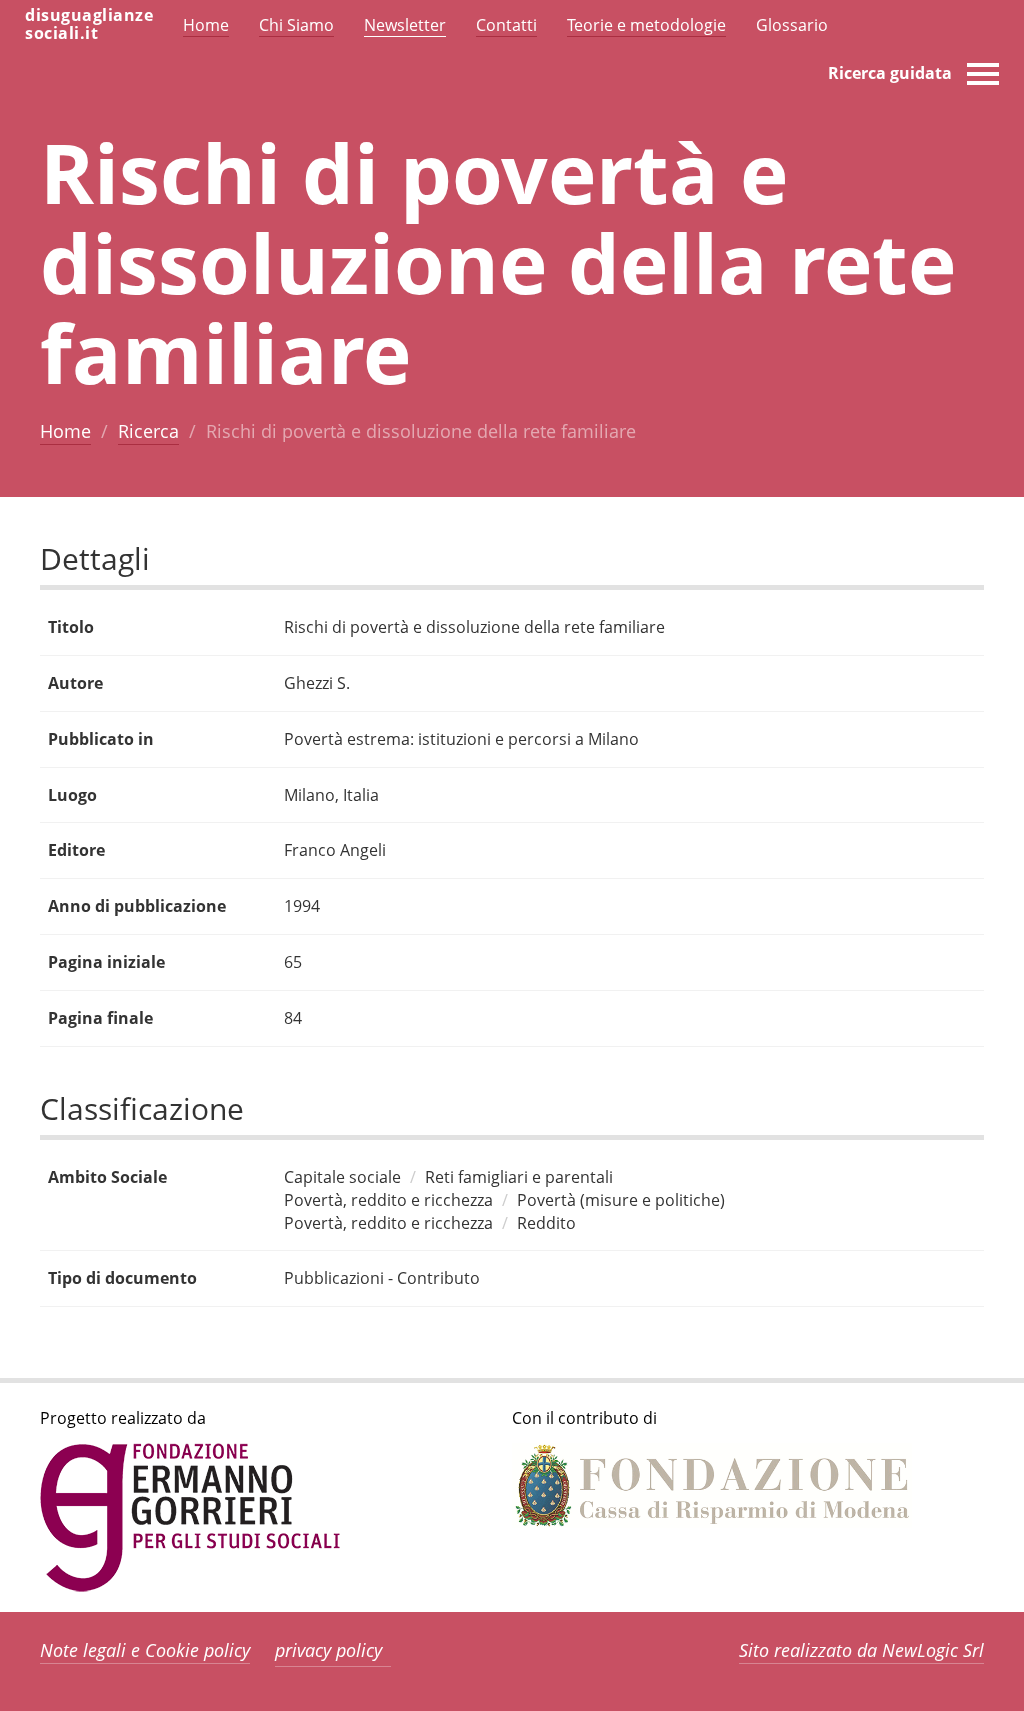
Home (65, 431)
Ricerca (148, 431)
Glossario (792, 25)
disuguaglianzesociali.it (89, 24)
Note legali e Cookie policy (145, 1650)
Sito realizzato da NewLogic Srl (861, 1650)
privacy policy (328, 1650)
